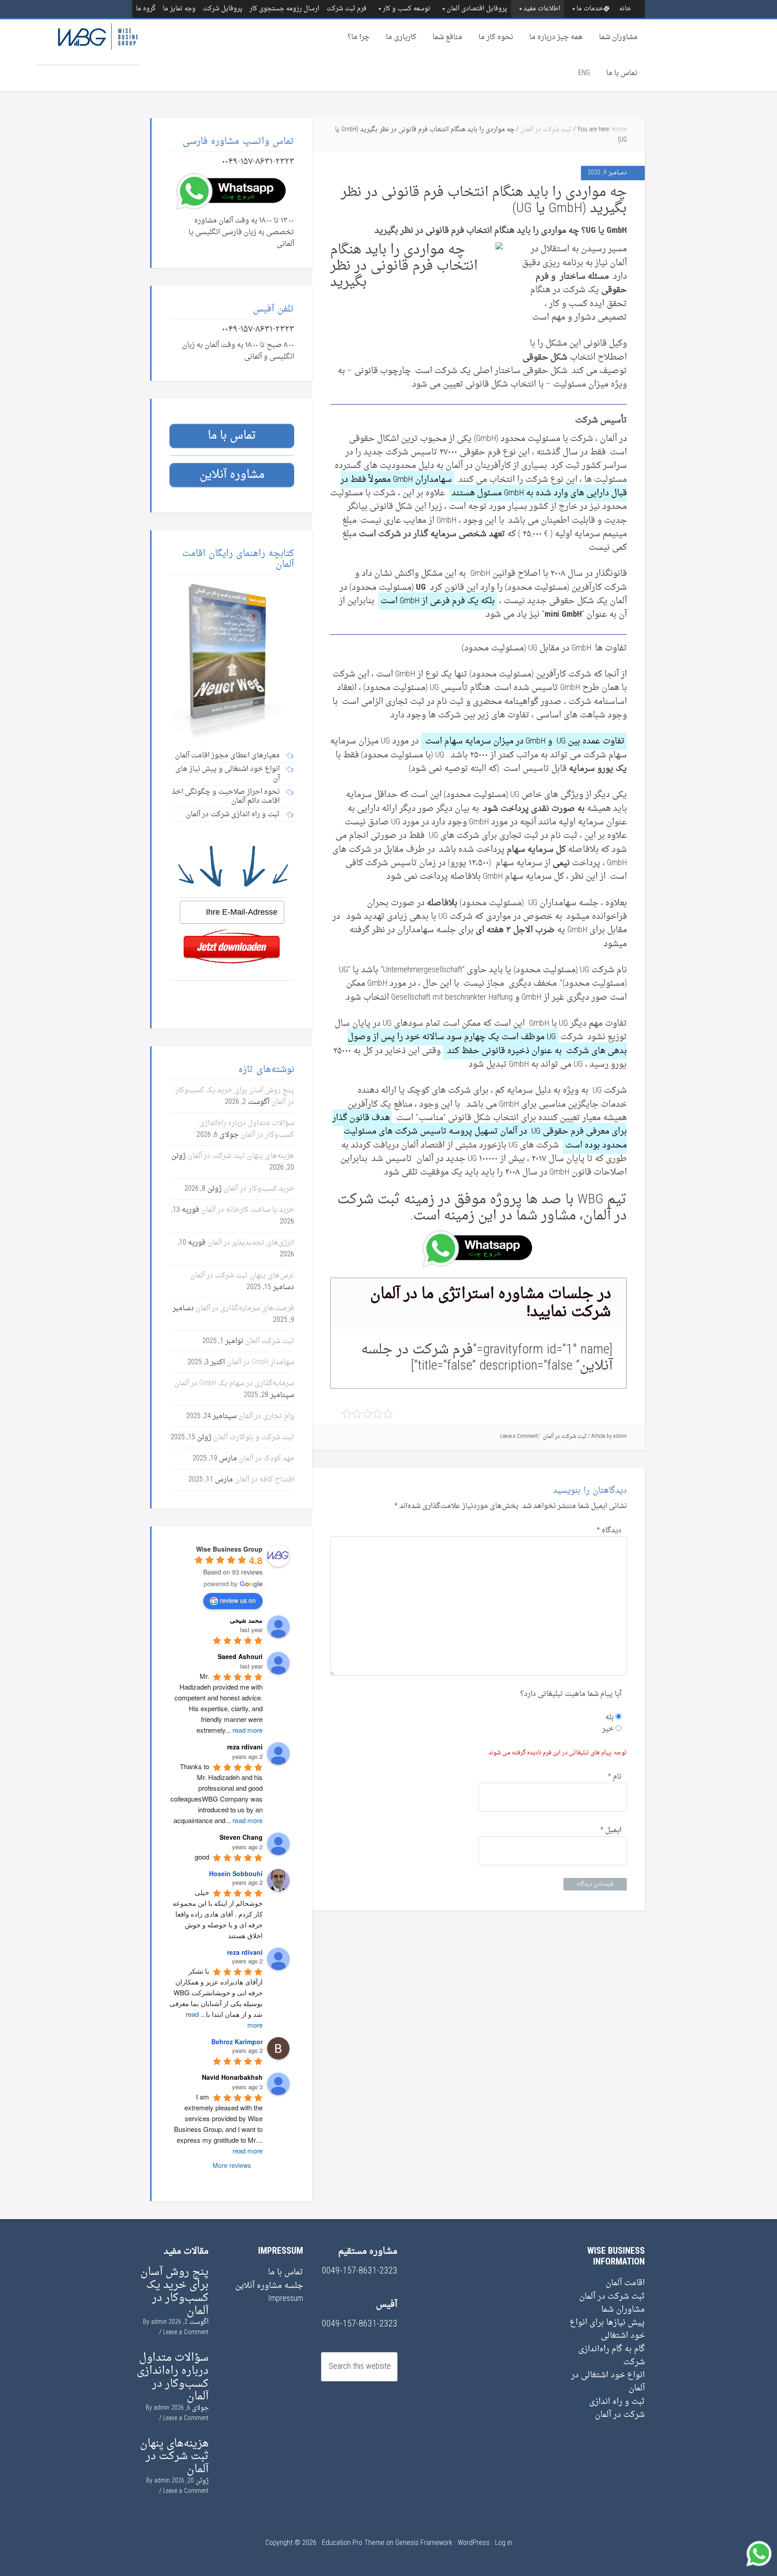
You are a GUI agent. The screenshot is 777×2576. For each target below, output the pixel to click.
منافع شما (447, 37)
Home (619, 130)
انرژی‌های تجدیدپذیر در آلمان (251, 1243)
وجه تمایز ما (179, 9)
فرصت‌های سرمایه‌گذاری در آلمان (245, 1308)
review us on (238, 1600)
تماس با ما (622, 73)
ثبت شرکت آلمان (270, 1341)
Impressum (286, 2299)
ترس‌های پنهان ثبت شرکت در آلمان (242, 1276)
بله (610, 1717)
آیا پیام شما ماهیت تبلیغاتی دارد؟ (571, 1694)
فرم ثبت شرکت (346, 9)
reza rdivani (245, 1952)
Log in (504, 2543)
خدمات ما (590, 9)
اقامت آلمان (625, 2283)
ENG (584, 73)
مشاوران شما (618, 37)
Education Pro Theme (353, 2543)
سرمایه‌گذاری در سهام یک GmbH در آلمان (234, 1384)
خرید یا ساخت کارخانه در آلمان (248, 1210)
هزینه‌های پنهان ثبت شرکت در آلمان (241, 1156)
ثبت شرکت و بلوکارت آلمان (254, 1437)
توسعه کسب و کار (406, 9)
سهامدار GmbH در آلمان (260, 1362)
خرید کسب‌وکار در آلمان (259, 1189)
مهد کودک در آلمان (266, 1459)
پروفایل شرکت (223, 9)
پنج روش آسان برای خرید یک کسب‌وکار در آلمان (174, 2291)
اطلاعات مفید (542, 9)
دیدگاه (609, 1530)
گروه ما (146, 9)
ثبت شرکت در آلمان (546, 130)
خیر (609, 1729)
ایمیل (611, 1830)
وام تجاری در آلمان (266, 1416)
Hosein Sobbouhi (236, 1873)
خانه (625, 9)
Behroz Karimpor (237, 2042)
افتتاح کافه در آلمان (264, 1480)
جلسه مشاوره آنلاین (269, 2286)
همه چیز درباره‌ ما (556, 37)
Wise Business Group (88, 42)
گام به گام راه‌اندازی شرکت (612, 2356)
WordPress (474, 2543)
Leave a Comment (519, 1437)
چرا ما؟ (359, 37)
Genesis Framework (424, 2543)
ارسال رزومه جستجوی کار (284, 9)
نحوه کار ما (496, 37)
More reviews (232, 2165)
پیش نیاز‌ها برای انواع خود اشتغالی (607, 2329)
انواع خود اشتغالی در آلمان (608, 2382)
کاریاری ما (401, 37)
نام (615, 1777)
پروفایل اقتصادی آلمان (477, 9)
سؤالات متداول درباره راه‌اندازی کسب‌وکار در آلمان (247, 1129)
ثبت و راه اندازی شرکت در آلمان (617, 2408)
